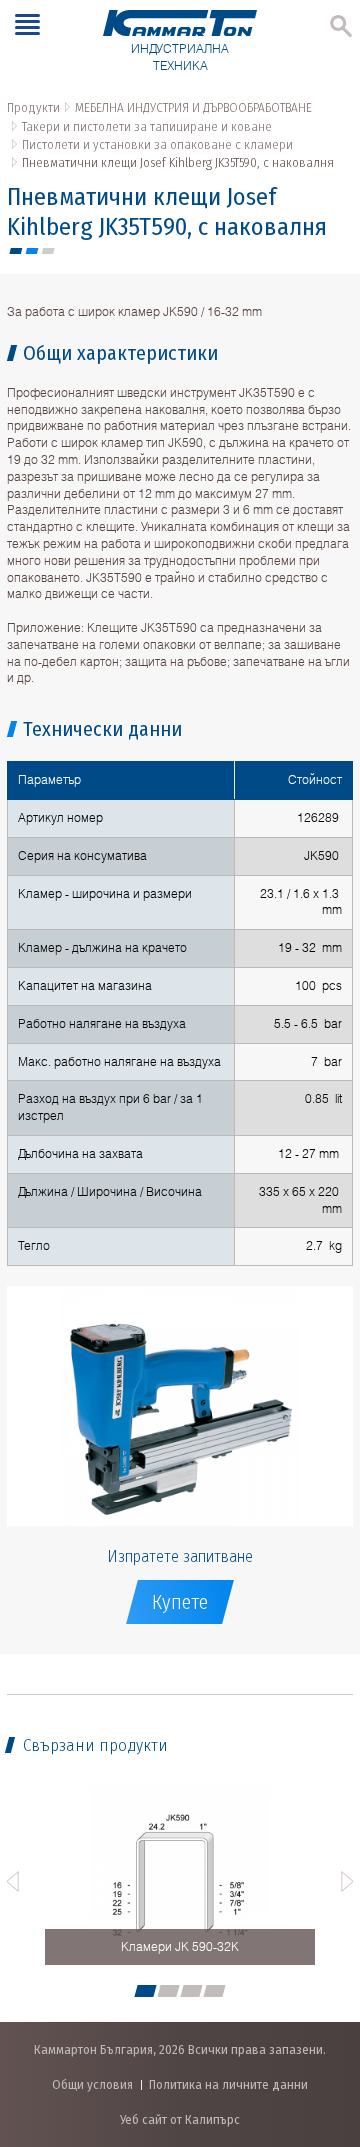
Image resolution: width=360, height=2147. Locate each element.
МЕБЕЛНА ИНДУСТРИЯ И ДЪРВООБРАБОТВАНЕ (193, 107)
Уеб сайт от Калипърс (180, 2119)
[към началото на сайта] (324, 2026)
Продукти (33, 107)
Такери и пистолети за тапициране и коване (147, 126)
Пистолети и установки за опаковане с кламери (157, 144)
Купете (180, 1602)
